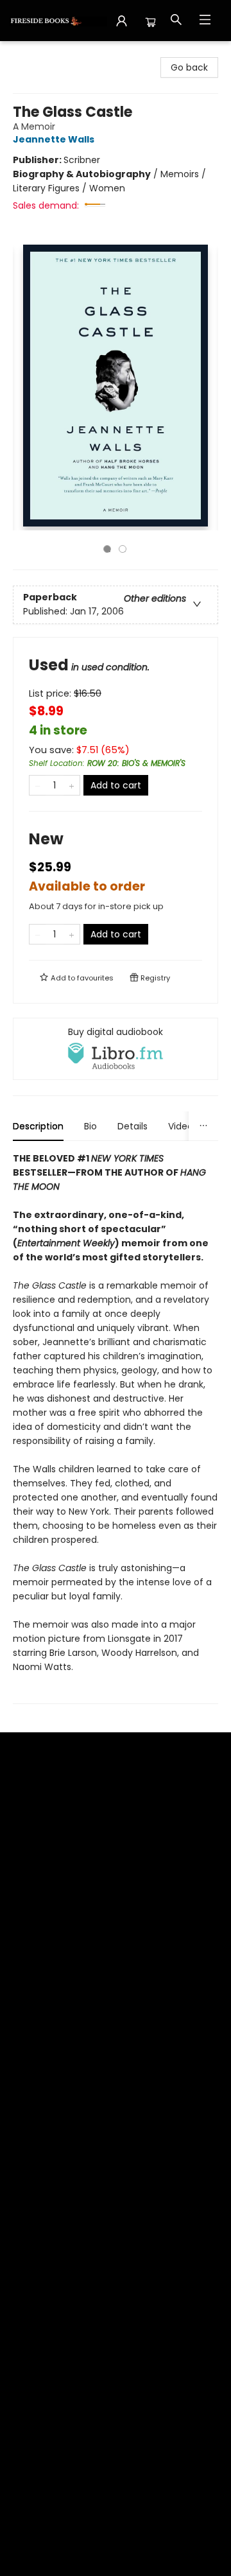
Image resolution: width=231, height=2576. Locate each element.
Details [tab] (133, 1126)
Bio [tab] (90, 1126)
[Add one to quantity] (72, 785)
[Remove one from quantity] (38, 785)
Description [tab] (38, 1126)
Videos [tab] (183, 1126)
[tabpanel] (116, 1428)
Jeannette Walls (54, 139)
